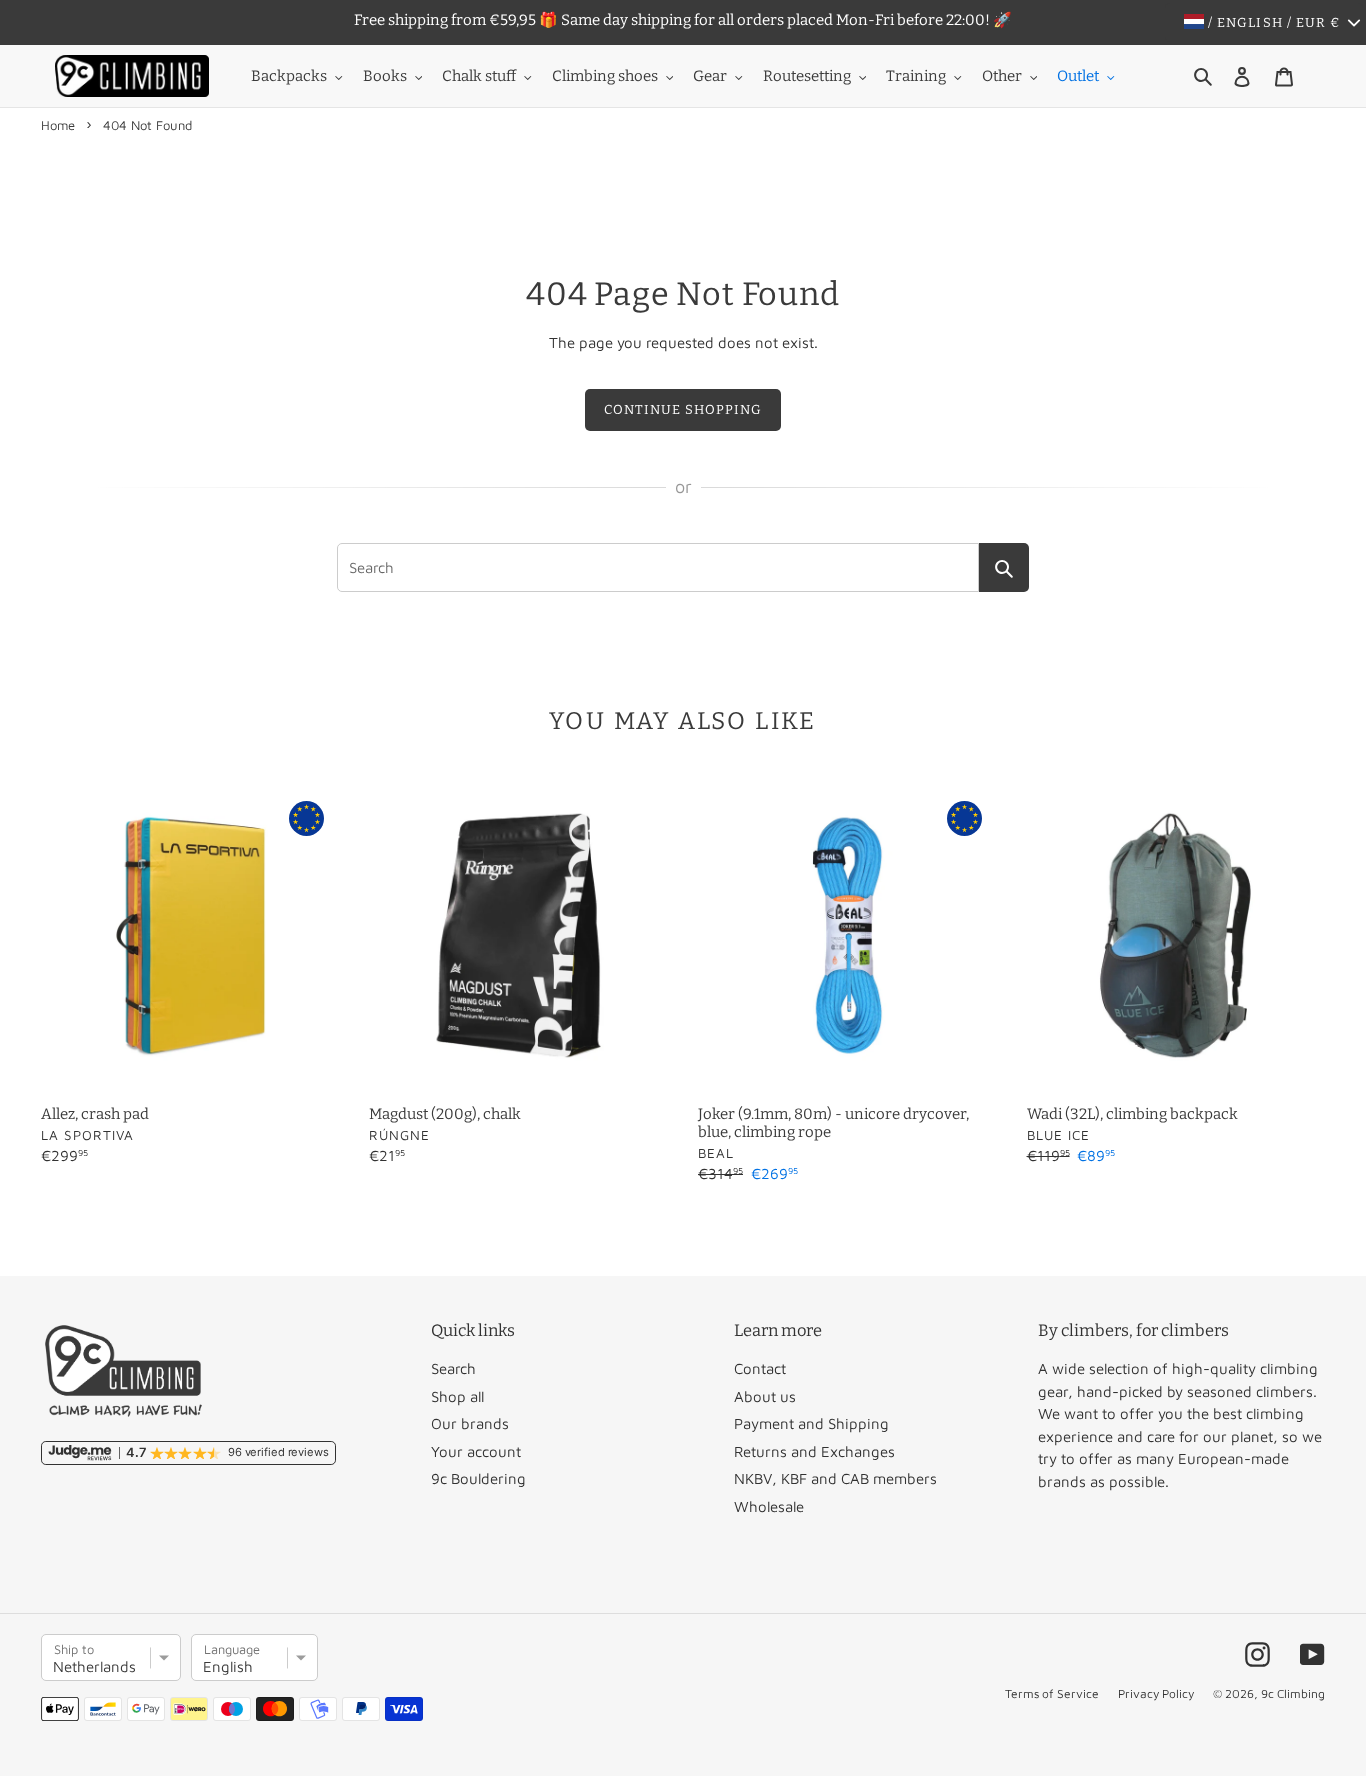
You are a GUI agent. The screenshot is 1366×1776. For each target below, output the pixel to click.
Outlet (1078, 76)
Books (385, 76)
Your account (476, 1451)
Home (58, 125)
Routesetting (807, 76)
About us (765, 1396)
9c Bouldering (478, 1478)
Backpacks (289, 76)
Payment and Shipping (811, 1423)
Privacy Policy (1156, 1693)
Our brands (470, 1423)
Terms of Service (1052, 1693)
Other (1002, 76)
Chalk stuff (479, 76)
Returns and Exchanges (814, 1451)
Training (916, 76)
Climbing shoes (605, 76)
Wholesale (769, 1506)
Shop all (457, 1396)
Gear (710, 76)
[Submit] (1004, 567)
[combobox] (658, 567)
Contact (760, 1368)
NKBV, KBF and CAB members (835, 1478)
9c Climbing (1293, 1693)
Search (453, 1368)
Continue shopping (683, 409)
